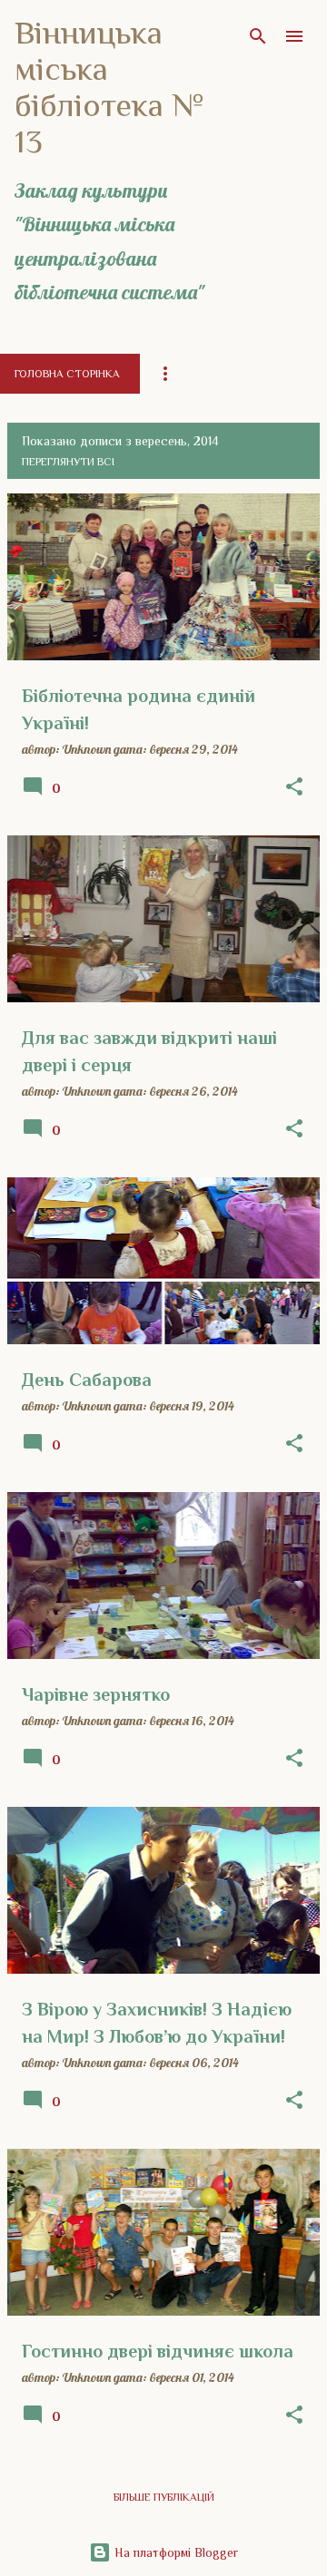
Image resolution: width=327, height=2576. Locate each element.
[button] (294, 787)
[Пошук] (258, 36)
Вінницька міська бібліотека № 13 (109, 87)
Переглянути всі (68, 462)
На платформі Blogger (174, 2552)
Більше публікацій (164, 2497)
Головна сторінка (67, 374)
